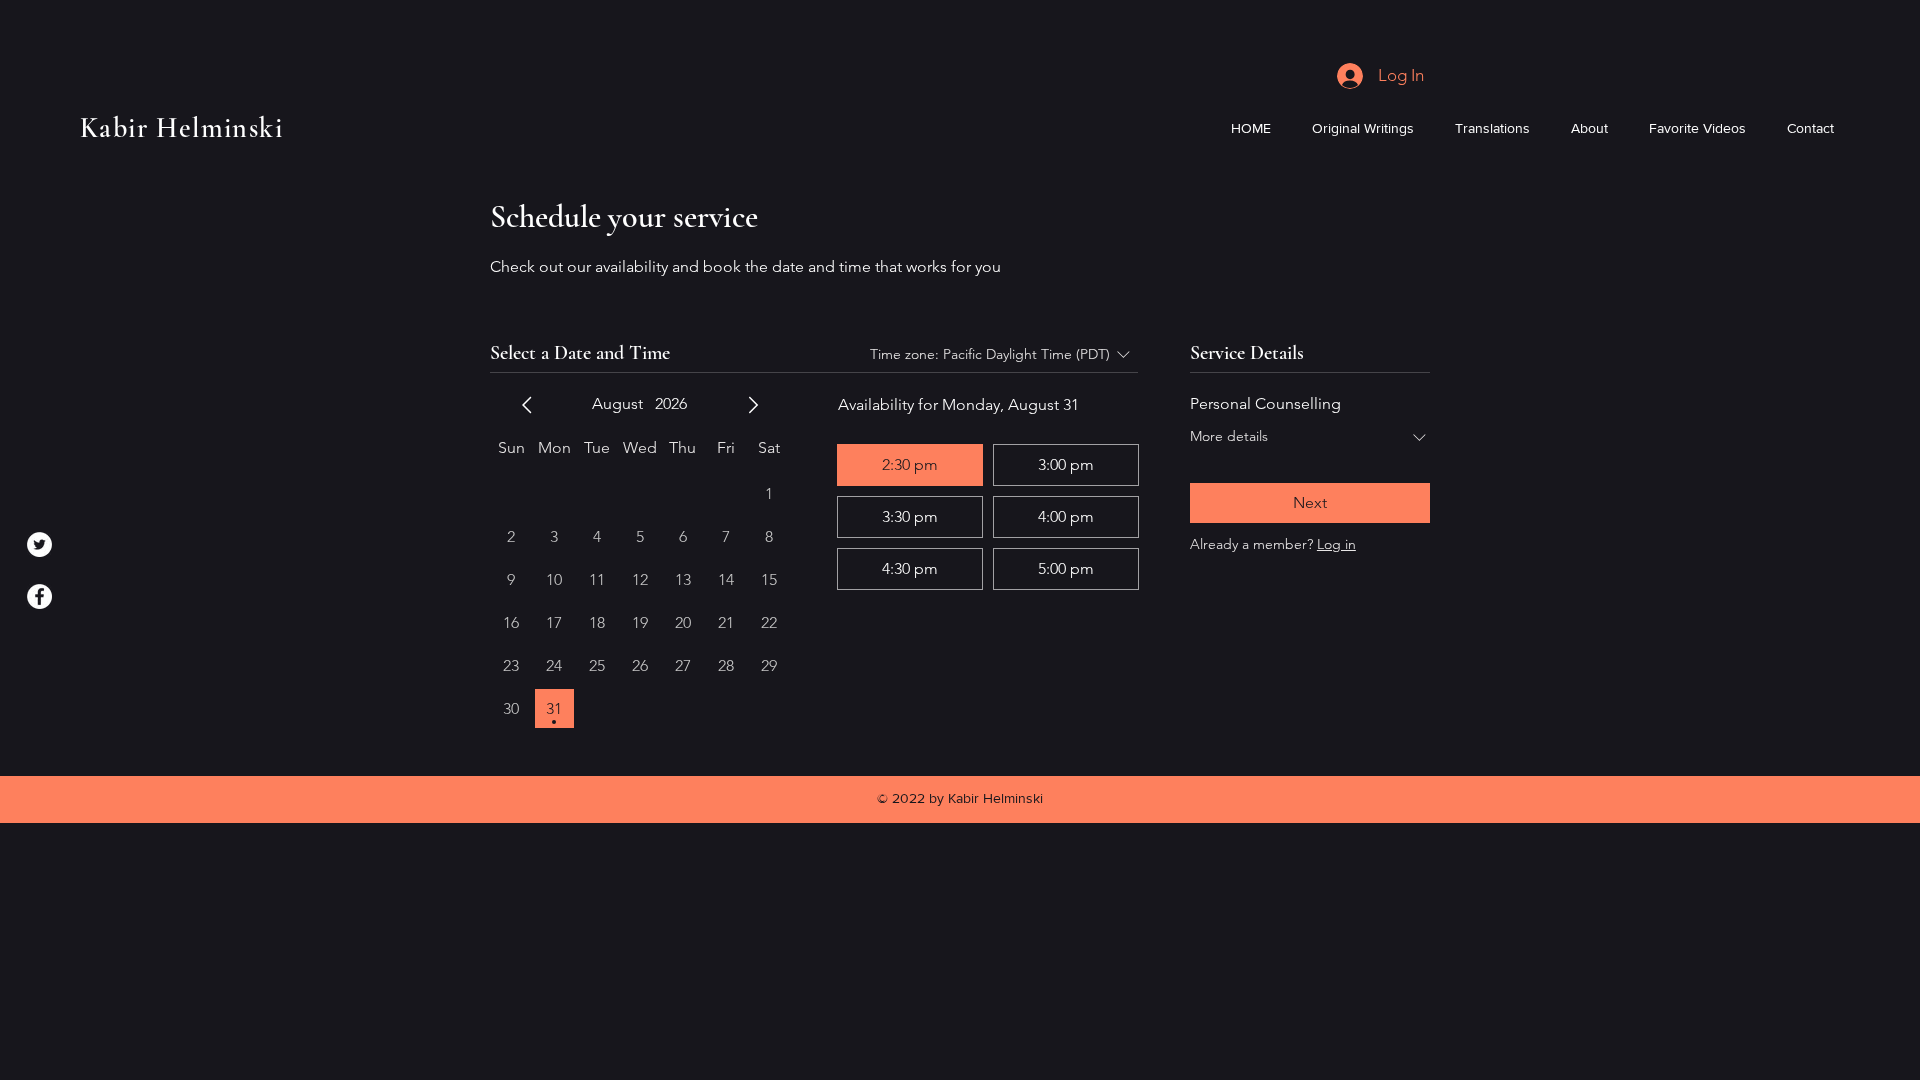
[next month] (753, 405)
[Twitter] (39, 544)
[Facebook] (39, 596)
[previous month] (527, 405)
